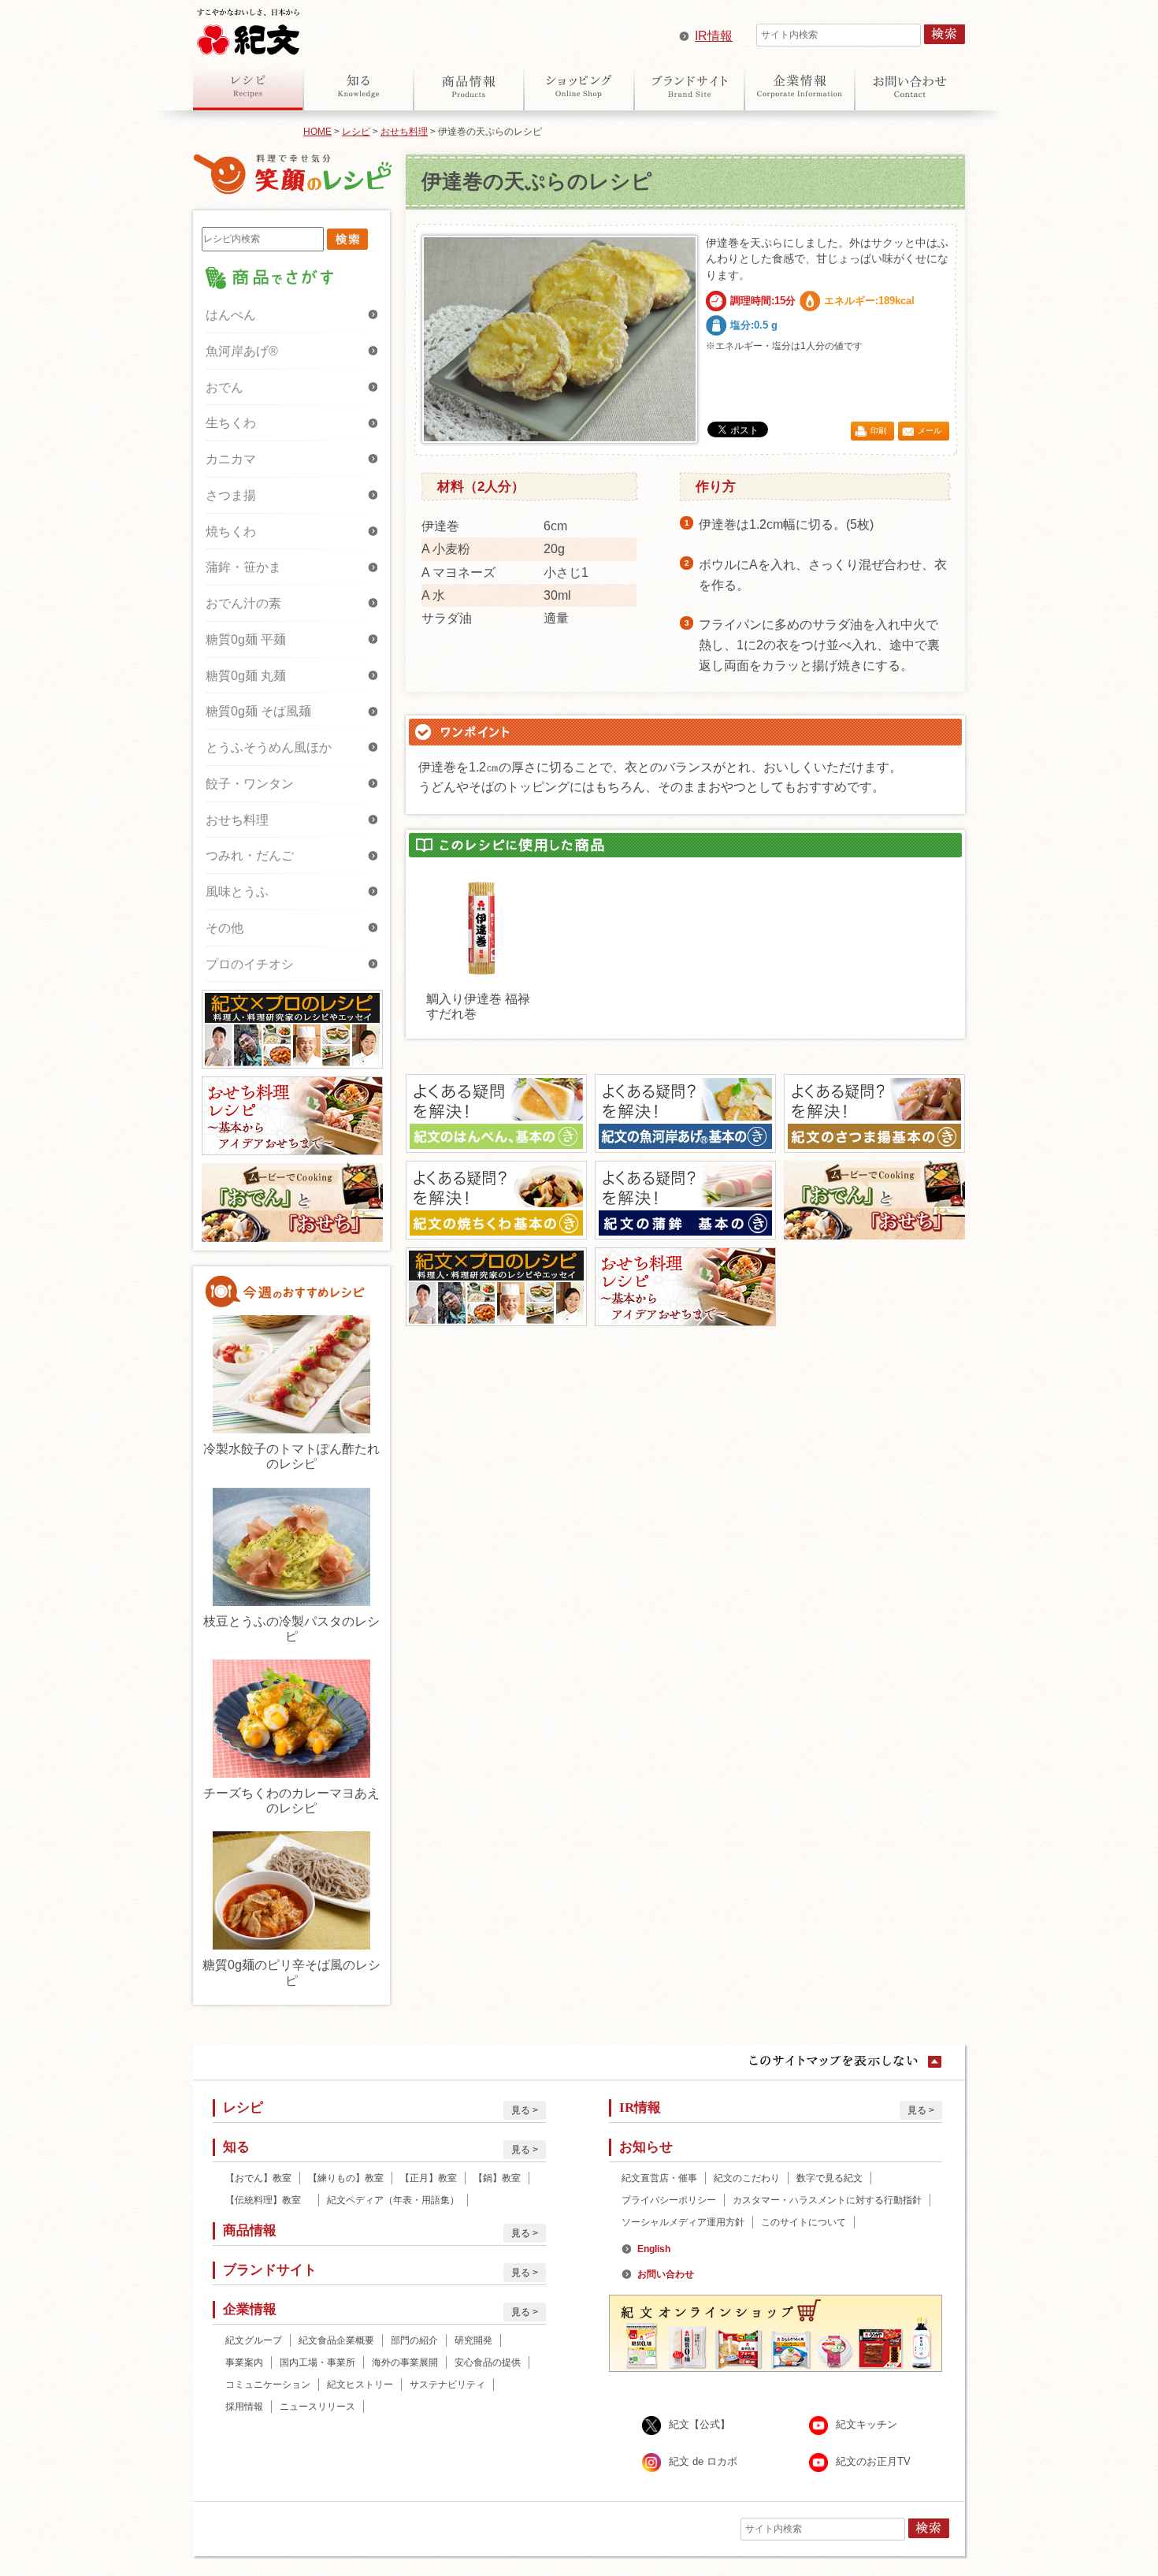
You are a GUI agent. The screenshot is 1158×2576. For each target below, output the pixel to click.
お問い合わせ (910, 86)
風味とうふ (237, 892)
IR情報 (714, 36)
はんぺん (231, 315)
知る (358, 86)
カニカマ (231, 459)
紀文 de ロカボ (703, 2462)
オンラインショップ (579, 86)
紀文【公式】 (700, 2425)
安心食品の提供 (488, 2362)
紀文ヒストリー (360, 2385)
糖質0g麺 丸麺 (246, 676)
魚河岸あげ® (242, 351)
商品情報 (469, 86)
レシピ (248, 86)
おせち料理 (404, 132)
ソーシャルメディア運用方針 (683, 2222)
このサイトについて (804, 2222)
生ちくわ (231, 423)
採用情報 (244, 2407)
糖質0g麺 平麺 (246, 639)
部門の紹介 (414, 2340)
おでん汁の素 (243, 603)
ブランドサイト (689, 86)
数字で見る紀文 (830, 2178)
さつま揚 (231, 495)
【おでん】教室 (258, 2178)
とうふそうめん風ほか (269, 747)
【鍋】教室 (497, 2178)
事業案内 (244, 2362)
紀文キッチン (867, 2425)
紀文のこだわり (747, 2178)
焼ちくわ (231, 532)
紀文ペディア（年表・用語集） (393, 2200)
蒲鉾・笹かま (243, 567)
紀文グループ (254, 2340)
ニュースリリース (317, 2407)
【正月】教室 (429, 2178)
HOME (317, 132)
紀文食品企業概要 (336, 2340)
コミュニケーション (268, 2385)
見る (521, 2110)
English (654, 2249)
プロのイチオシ (250, 964)
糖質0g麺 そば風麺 (258, 711)
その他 (225, 928)
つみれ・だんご (250, 855)
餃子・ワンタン (250, 784)
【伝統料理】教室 (268, 2200)
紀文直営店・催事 (659, 2178)
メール (930, 431)
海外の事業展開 (405, 2362)
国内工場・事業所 (317, 2362)
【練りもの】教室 (346, 2178)
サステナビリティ (447, 2385)
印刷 (878, 431)
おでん (225, 387)
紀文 (248, 28)
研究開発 (473, 2340)
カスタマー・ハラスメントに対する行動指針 (827, 2200)
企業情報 (800, 86)
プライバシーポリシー (669, 2200)
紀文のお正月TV (873, 2462)
